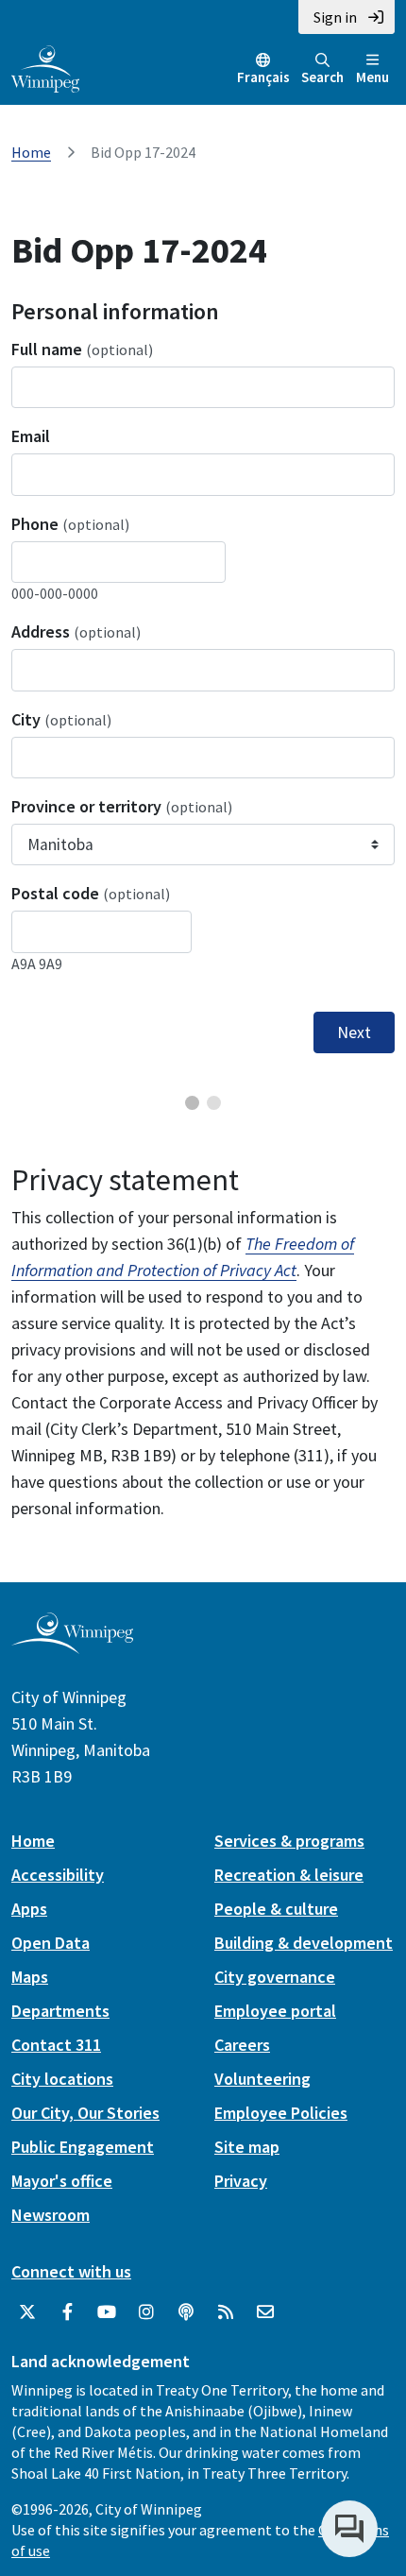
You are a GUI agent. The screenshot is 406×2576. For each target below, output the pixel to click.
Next (354, 1032)
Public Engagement (83, 2147)
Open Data (51, 1943)
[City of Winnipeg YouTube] (107, 2312)
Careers (242, 2045)
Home (31, 152)
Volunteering (262, 2079)
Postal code (91, 893)
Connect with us (71, 2271)
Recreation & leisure (289, 1875)
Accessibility (58, 1875)
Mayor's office (62, 2181)
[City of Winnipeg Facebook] (67, 2312)
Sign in (335, 17)
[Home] (45, 67)
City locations (62, 2079)
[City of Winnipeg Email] (265, 2312)
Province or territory (122, 806)
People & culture (276, 1909)
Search (322, 77)
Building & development (304, 1943)
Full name (82, 349)
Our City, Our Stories (85, 2113)
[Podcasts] (186, 2312)
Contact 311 (56, 2045)
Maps (30, 1977)
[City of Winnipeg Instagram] (146, 2312)
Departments (60, 2011)
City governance (275, 1977)
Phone (70, 524)
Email (31, 436)
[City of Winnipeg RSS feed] (226, 2312)
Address (76, 631)
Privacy (241, 2181)
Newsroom (51, 2215)
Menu (372, 77)
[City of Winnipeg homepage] (72, 1647)
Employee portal (275, 2011)
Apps (29, 1909)
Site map (247, 2147)
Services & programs (289, 1841)
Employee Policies (281, 2113)
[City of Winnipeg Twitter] (27, 2312)
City (61, 719)
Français (263, 77)
